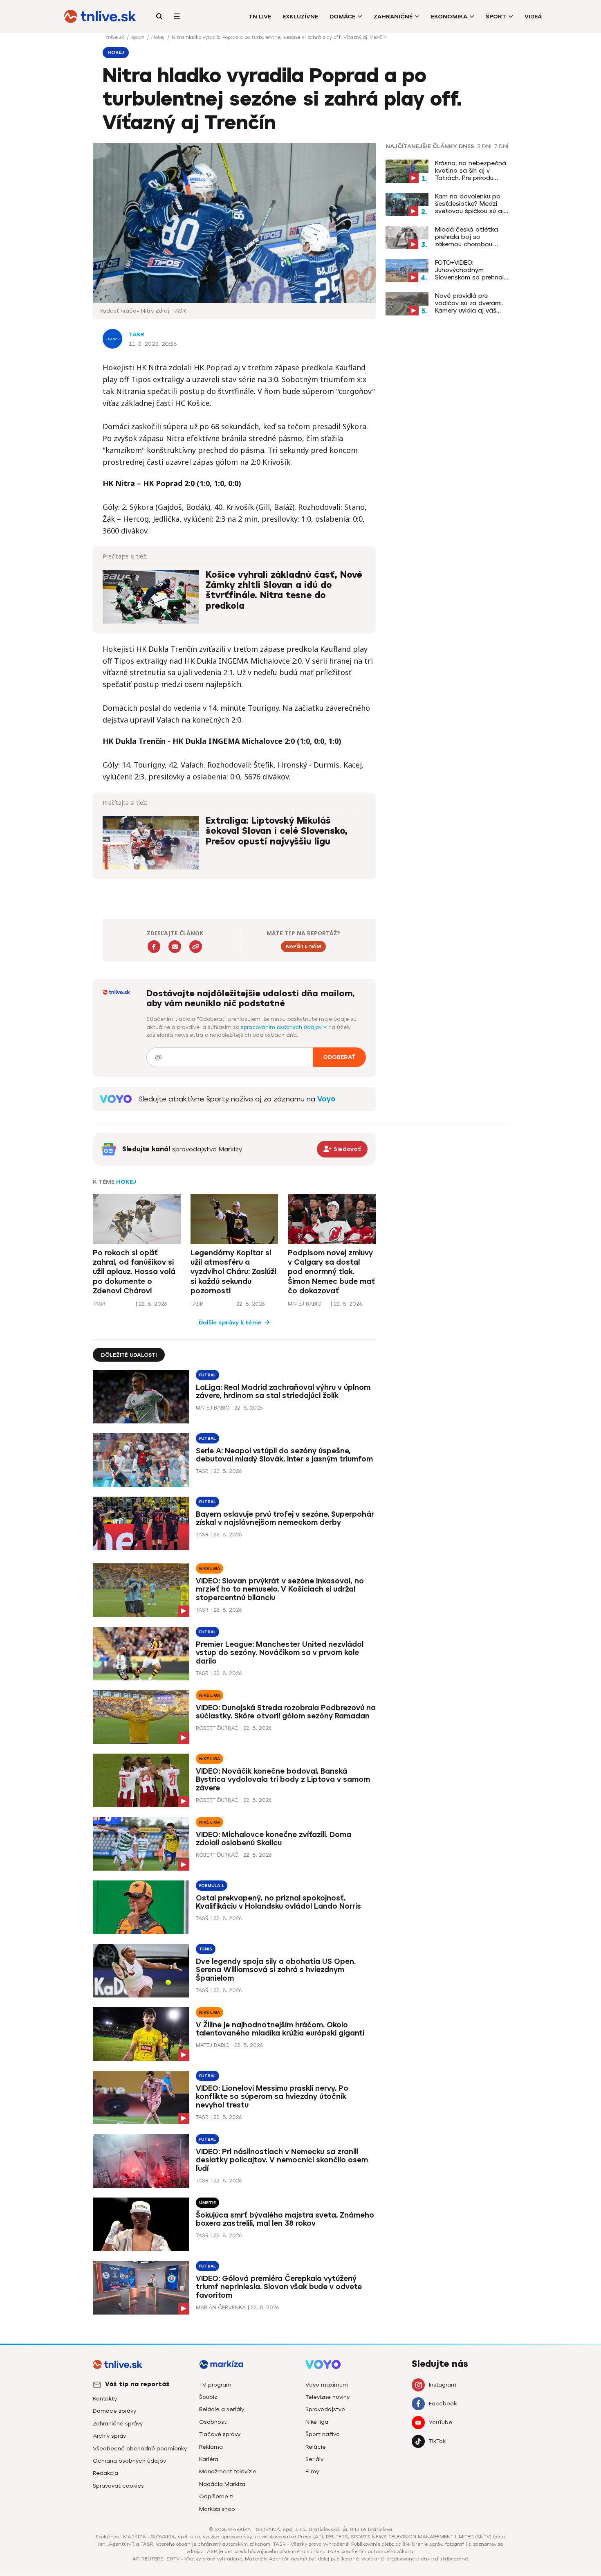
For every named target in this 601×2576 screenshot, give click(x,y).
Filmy (312, 2471)
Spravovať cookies (118, 2486)
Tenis (206, 1949)
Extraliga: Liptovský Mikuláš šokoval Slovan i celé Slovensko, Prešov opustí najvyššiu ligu (277, 831)
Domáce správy (114, 2411)
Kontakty (105, 2399)
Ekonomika (449, 17)
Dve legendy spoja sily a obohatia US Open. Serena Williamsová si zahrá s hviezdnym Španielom (276, 1970)
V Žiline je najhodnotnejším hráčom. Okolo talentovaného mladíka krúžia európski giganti (280, 2029)
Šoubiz (208, 2397)
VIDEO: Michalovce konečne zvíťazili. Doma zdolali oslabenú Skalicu (274, 1839)
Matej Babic (305, 1304)
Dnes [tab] (466, 146)
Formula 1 (212, 1886)
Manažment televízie (228, 2471)
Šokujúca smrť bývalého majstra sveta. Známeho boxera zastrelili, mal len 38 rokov (285, 2219)
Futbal (207, 1375)
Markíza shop (217, 2509)
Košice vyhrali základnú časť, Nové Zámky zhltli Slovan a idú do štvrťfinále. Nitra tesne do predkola (284, 590)
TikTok (437, 2441)
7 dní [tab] (501, 146)
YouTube (441, 2422)
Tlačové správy (220, 2434)
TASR (137, 334)
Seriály (314, 2459)
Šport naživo (323, 2434)
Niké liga (210, 1568)
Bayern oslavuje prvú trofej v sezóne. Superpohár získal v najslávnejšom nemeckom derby (285, 1519)
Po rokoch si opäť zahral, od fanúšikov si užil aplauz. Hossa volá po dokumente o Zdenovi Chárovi (134, 1272)
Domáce (342, 17)
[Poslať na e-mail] (175, 947)
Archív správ (109, 2436)
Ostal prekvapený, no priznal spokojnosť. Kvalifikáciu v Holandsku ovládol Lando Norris (278, 1902)
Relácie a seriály (222, 2409)
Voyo (326, 1099)
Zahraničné (393, 17)
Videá (533, 17)
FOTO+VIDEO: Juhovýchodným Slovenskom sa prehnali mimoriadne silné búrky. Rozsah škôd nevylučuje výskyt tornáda (470, 270)
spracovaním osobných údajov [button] (282, 1027)
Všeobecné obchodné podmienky (140, 2449)
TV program (215, 2385)
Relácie (316, 2447)
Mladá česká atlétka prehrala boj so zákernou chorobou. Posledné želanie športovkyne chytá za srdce (468, 237)
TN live (260, 17)
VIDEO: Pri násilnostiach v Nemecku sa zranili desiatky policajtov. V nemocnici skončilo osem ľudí (282, 2160)
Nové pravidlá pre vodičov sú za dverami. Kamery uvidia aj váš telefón (469, 303)
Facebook (443, 2404)
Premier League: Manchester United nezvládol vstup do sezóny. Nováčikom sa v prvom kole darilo (280, 1653)
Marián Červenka (221, 2307)
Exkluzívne (300, 17)
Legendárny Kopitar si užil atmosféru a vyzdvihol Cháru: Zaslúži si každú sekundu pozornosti (233, 1272)
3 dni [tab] (484, 146)
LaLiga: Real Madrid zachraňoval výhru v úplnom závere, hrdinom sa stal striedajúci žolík (283, 1392)
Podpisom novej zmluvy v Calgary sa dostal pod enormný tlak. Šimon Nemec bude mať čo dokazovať (331, 1272)
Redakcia (105, 2473)
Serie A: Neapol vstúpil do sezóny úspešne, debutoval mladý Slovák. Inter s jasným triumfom (284, 1455)
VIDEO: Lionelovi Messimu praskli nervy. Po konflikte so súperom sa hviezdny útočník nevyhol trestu (272, 2097)
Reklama (211, 2447)
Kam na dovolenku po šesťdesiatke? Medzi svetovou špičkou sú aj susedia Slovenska (469, 204)
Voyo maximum (327, 2385)
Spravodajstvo (325, 2409)
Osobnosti (213, 2422)
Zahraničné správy (118, 2424)
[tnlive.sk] (100, 16)
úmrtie (207, 2203)
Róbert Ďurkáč (217, 1728)
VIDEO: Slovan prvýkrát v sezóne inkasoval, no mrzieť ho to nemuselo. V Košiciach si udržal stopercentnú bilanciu (280, 1590)
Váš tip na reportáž (137, 2384)
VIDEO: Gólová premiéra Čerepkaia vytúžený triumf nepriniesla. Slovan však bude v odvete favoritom (279, 2287)
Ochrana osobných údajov (129, 2461)
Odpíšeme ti (216, 2496)
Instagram (443, 2385)
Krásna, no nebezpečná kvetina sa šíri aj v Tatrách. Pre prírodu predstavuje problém (471, 171)
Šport (496, 17)
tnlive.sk (116, 37)
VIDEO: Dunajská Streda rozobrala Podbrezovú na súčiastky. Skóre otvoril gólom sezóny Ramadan (286, 1712)
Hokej (159, 37)
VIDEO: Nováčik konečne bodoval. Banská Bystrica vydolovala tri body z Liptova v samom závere (283, 1780)
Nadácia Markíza (222, 2484)
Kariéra (209, 2459)
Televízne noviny (327, 2397)
